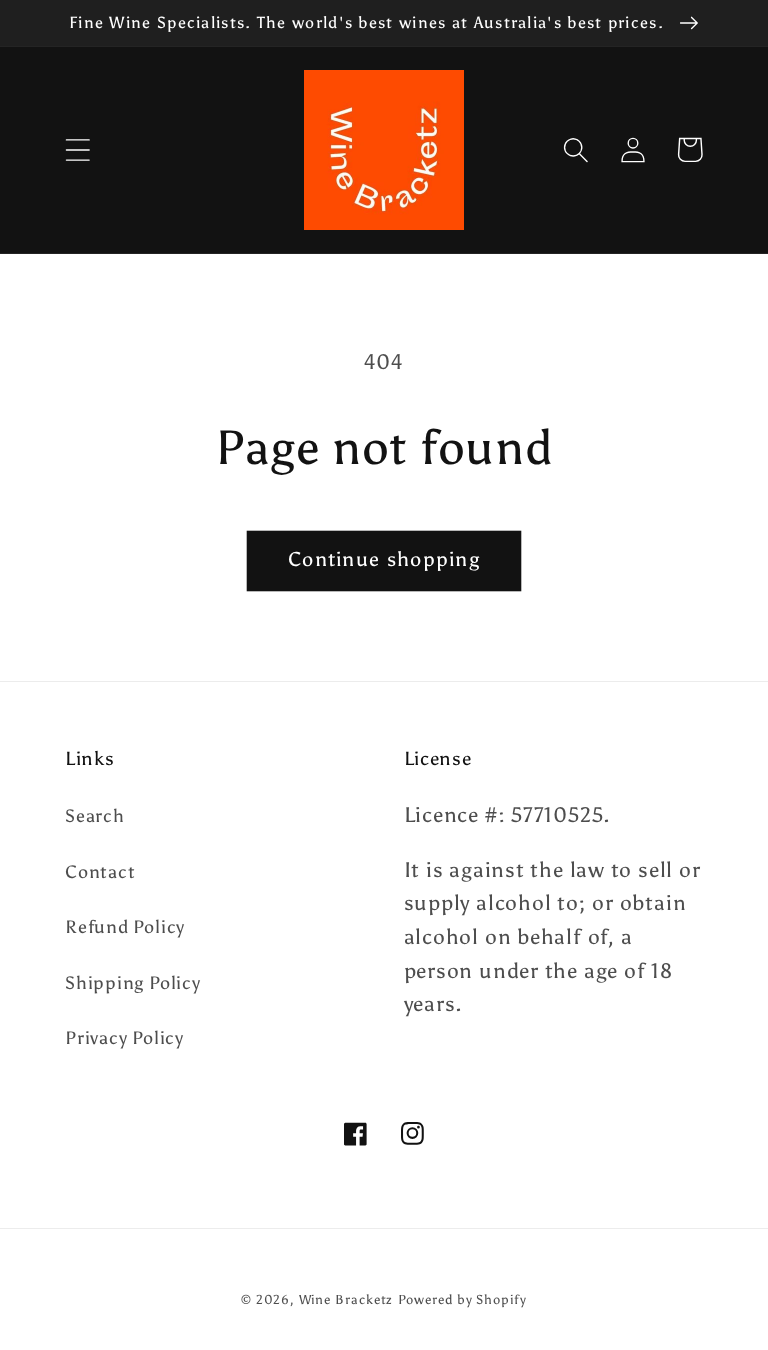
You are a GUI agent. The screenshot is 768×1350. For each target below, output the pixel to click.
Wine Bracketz (346, 1299)
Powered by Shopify (462, 1299)
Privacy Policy (124, 1038)
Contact (100, 872)
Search (95, 816)
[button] (77, 149)
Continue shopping (384, 559)
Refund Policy (125, 927)
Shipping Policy (133, 983)
